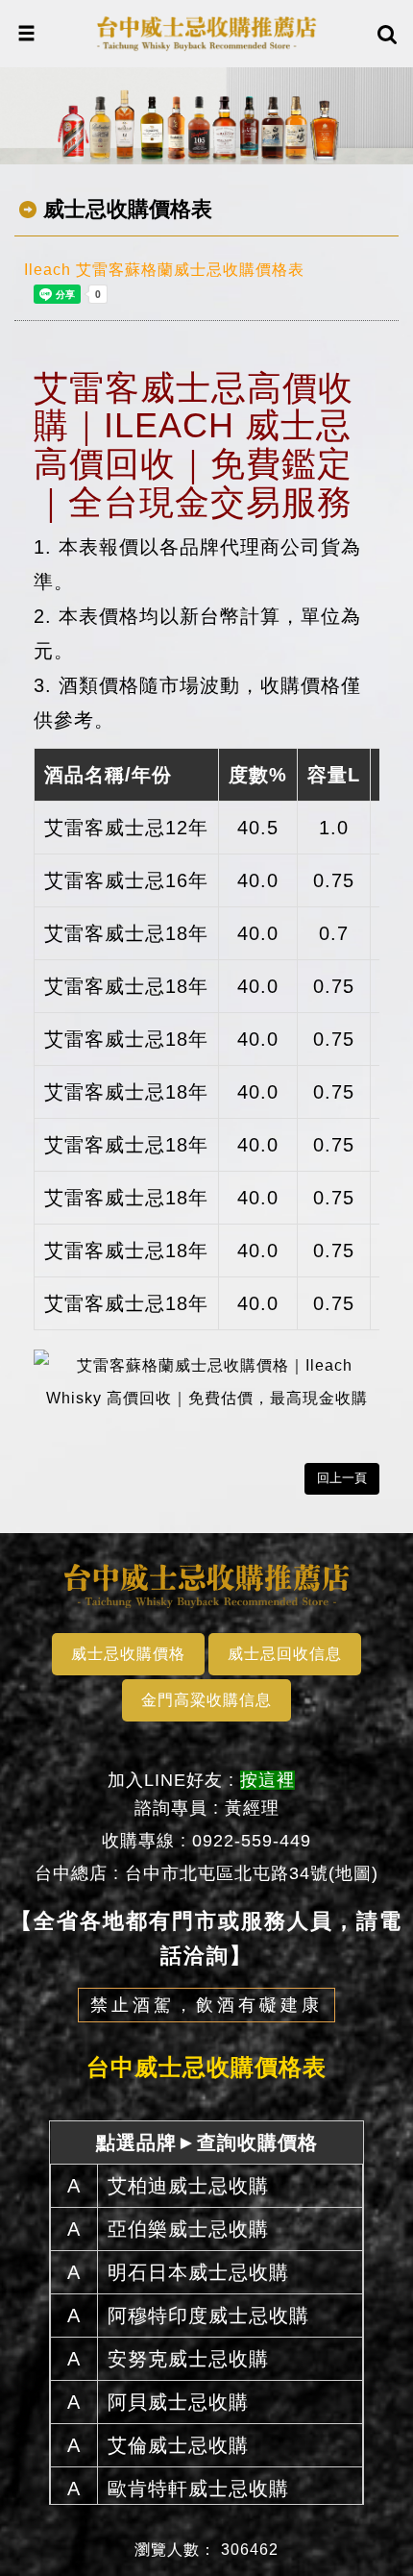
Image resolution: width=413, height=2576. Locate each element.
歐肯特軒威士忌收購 (198, 2489)
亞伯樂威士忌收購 (188, 2229)
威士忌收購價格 (128, 1654)
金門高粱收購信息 (206, 1700)
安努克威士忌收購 (188, 2359)
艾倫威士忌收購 (178, 2445)
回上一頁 (342, 1478)
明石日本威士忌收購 (198, 2272)
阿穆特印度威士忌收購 (208, 2316)
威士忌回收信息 (285, 1654)
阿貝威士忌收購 (178, 2402)
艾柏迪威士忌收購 (188, 2186)
